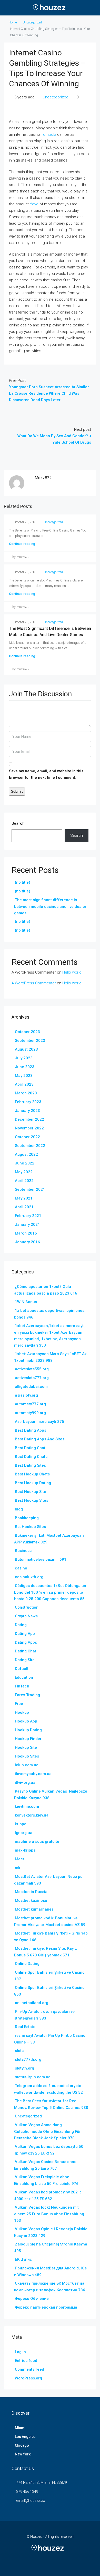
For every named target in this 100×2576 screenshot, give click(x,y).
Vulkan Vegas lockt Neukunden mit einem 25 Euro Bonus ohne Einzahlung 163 (49, 2214)
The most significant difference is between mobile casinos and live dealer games (50, 906)
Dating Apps (26, 1642)
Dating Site (25, 1660)
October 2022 (27, 1137)
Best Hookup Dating (33, 1483)
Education (24, 1677)
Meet (19, 1859)
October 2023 (27, 1032)
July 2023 (24, 1058)
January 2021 (27, 1224)
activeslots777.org (32, 1378)
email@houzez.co (31, 2501)
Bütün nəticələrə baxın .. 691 (41, 1559)
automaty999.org (30, 1413)
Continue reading (22, 544)
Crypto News (26, 1616)
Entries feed (26, 2361)
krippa (21, 1824)
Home (13, 22)
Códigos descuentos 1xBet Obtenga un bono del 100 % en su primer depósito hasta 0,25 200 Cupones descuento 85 (50, 1592)
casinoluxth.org (29, 1577)
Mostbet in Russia (31, 1892)
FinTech (22, 1686)
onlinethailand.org (32, 2003)
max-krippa (25, 1850)
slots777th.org (28, 2059)
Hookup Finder (28, 1739)
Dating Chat (26, 1651)
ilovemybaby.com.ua (33, 1774)
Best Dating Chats (31, 1457)
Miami (20, 2428)
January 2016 (27, 1242)
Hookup (22, 1712)
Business (23, 1551)
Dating (21, 1625)
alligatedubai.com (31, 1387)
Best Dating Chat (30, 1448)
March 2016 (26, 1233)
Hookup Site (26, 1747)
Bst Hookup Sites (30, 1527)
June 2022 (25, 1163)
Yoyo (34, 204)
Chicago (22, 2445)
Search (18, 823)
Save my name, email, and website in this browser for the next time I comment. (46, 774)
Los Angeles (25, 2437)
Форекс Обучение (32, 2299)
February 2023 (28, 1102)
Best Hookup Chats (32, 1474)
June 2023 (25, 1067)
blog (19, 1509)
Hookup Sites (27, 1756)
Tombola (49, 134)
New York (23, 2454)
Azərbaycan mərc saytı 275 (39, 1422)
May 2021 (24, 1198)
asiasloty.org (26, 1395)
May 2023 (24, 1076)
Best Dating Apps (31, 1430)
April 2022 (24, 1181)
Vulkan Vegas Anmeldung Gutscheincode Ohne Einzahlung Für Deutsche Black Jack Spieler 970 (47, 2131)
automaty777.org (30, 1404)
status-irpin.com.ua (33, 2077)
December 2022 (29, 1119)
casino (21, 1568)
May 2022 (24, 1172)
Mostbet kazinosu (31, 1901)
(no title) (23, 882)
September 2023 (30, 1041)
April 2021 (24, 1207)
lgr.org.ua (24, 1833)
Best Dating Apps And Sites (40, 1439)
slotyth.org (24, 2068)
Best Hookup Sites (32, 1500)
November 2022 (29, 1128)
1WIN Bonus (26, 1302)
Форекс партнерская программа (46, 2307)
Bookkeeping (27, 1518)
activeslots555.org (32, 1369)
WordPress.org (28, 2378)
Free (19, 1704)
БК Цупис (23, 2259)
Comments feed (29, 2369)
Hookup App (26, 1721)
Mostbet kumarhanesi (35, 1909)
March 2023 (26, 1093)
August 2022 (26, 1154)
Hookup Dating (28, 1730)
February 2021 (28, 1216)
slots (19, 2051)
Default (22, 1669)
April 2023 (24, 1084)
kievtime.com (27, 1806)
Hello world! (72, 972)
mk (18, 1868)
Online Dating (27, 1964)
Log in (20, 2352)
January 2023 (27, 1111)
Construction (27, 1607)
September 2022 (30, 1146)
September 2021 (30, 1189)
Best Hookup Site (31, 1492)
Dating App (25, 1634)
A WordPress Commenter (34, 983)
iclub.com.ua (27, 1765)
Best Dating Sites (30, 1465)
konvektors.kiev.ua (32, 1815)
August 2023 (26, 1049)
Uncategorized (32, 22)
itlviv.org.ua (25, 1783)
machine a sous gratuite (37, 1842)
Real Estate (25, 2027)
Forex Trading (27, 1695)
